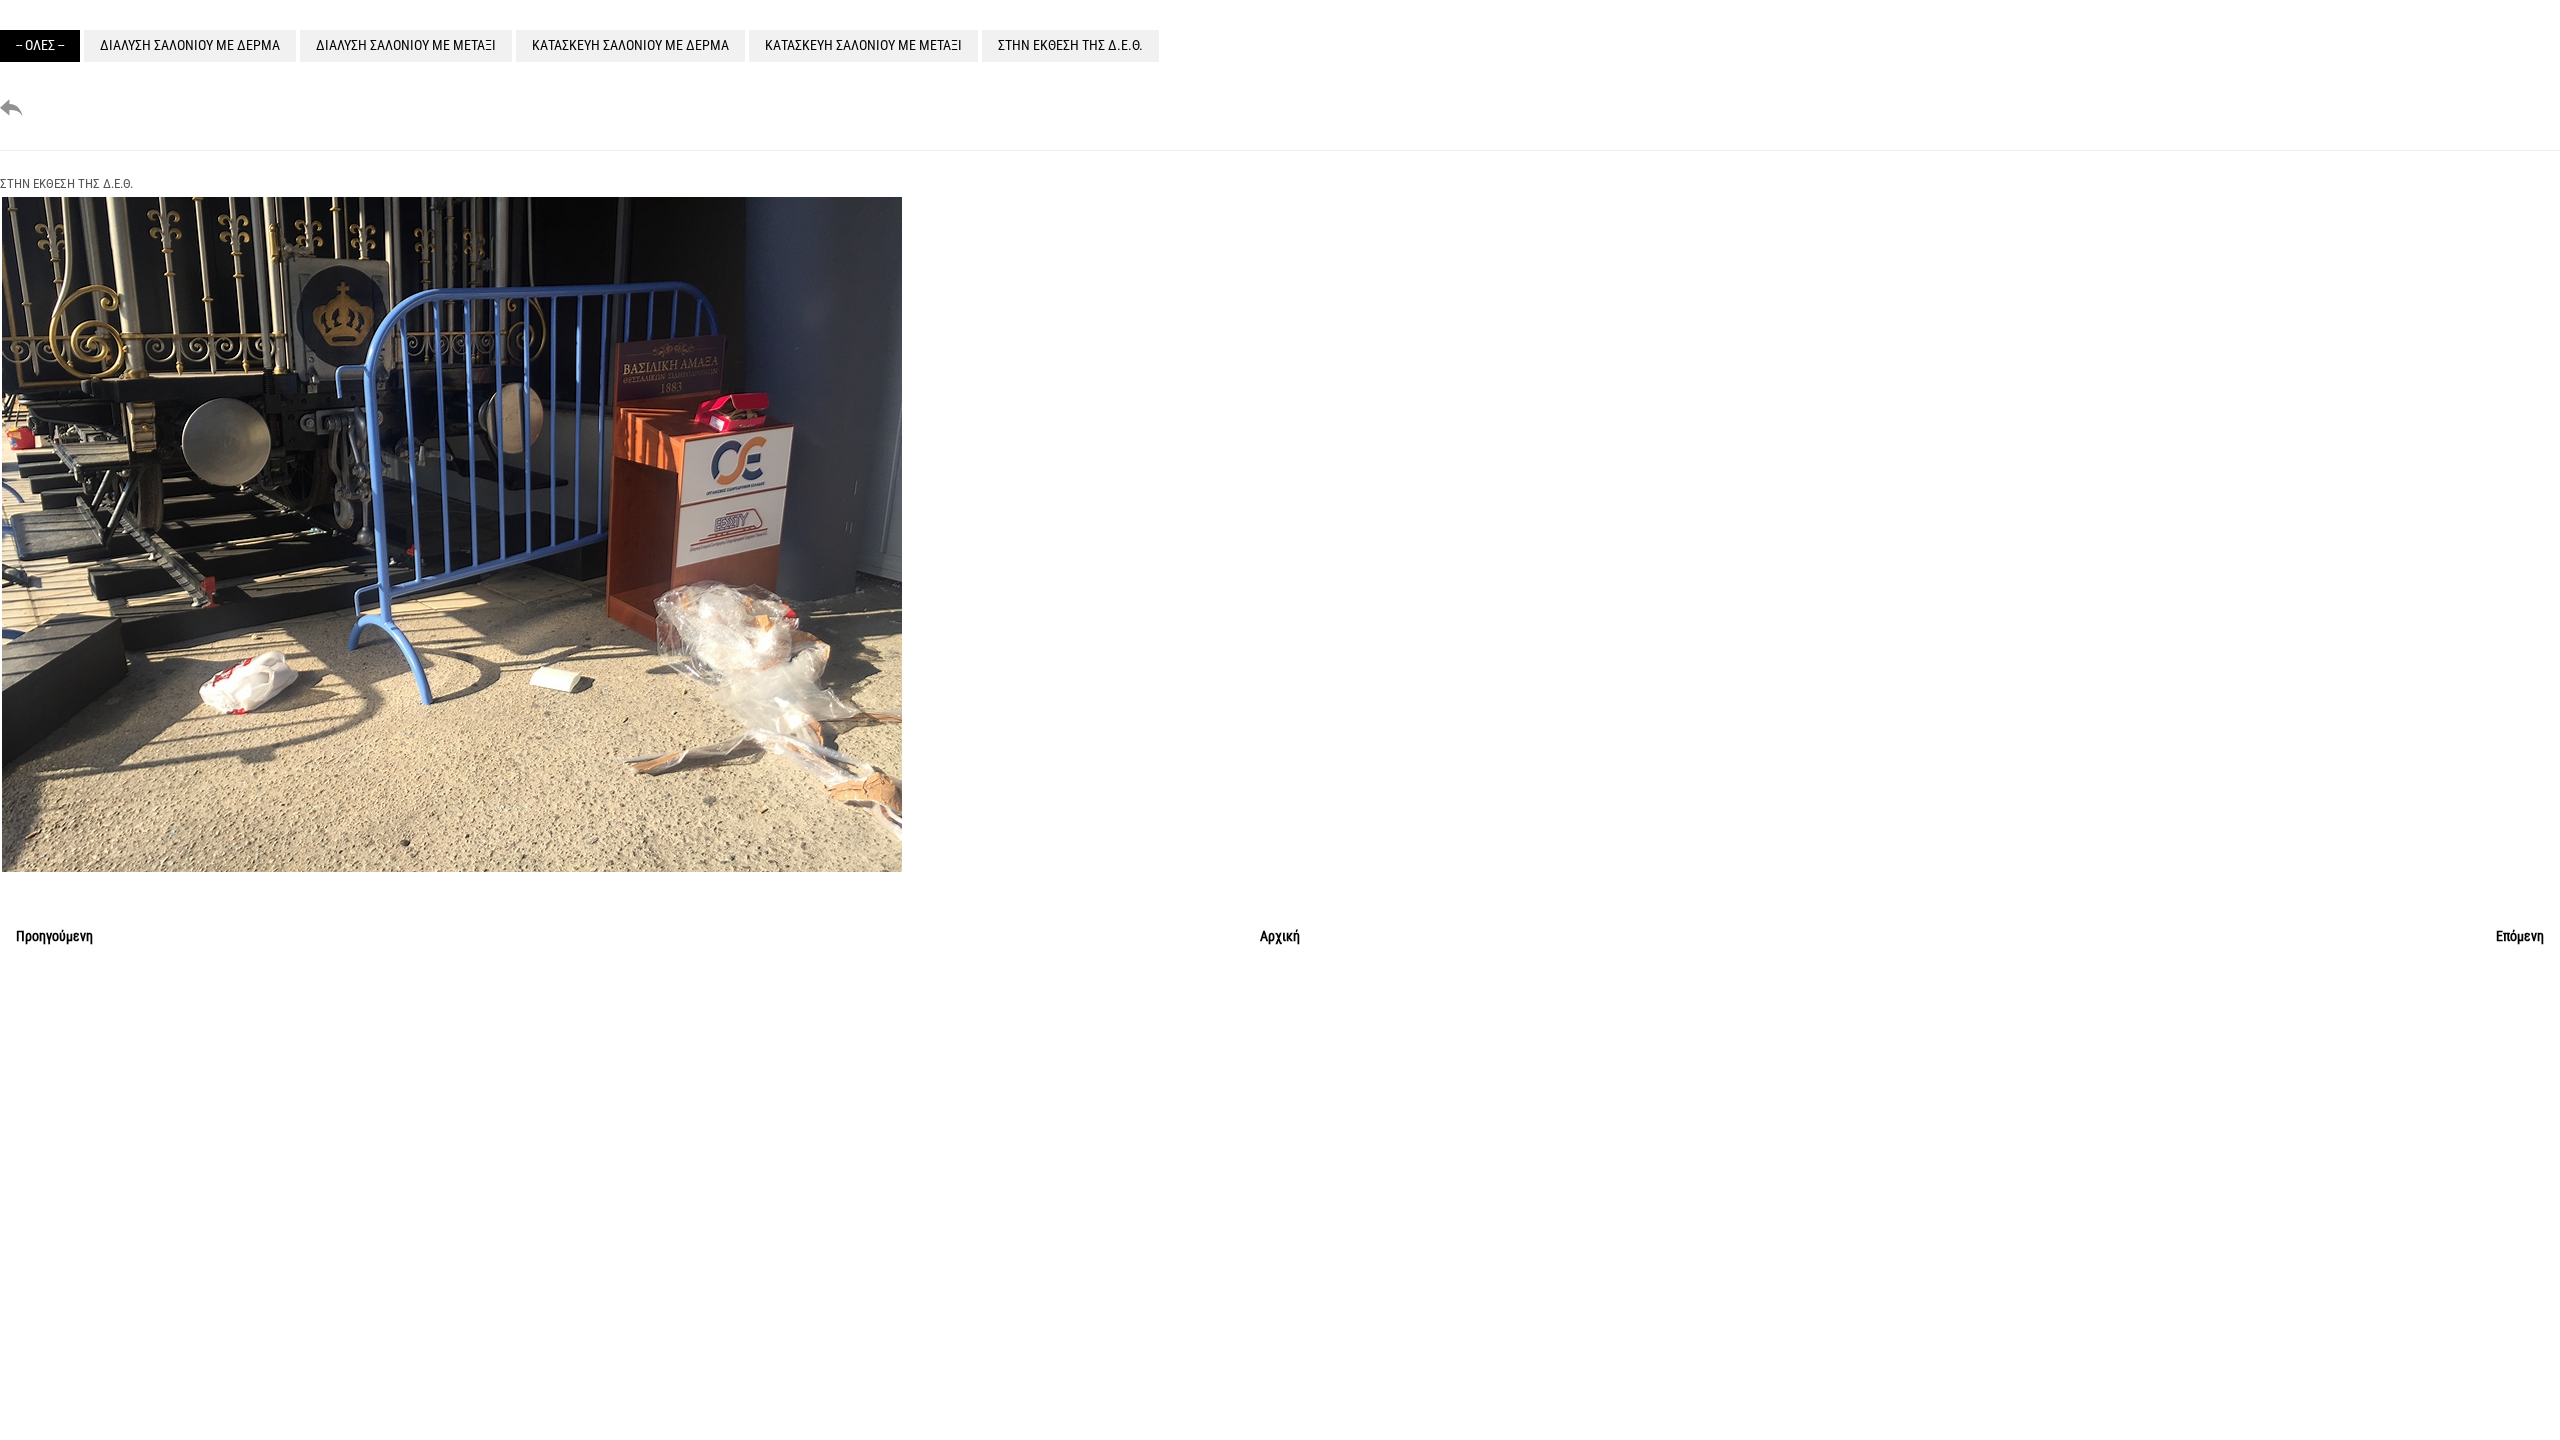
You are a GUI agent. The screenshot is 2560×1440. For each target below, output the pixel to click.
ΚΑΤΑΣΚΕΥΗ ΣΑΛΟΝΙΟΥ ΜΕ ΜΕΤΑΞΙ (863, 45)
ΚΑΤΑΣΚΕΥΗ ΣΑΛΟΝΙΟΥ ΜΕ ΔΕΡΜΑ (630, 45)
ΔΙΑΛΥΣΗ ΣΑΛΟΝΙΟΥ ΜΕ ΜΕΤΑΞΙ (406, 45)
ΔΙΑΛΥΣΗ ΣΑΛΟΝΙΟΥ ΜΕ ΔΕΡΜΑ (190, 45)
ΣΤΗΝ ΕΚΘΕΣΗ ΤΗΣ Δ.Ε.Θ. (1070, 45)
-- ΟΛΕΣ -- (40, 45)
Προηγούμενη (54, 936)
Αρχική (1280, 936)
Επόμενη (2520, 936)
